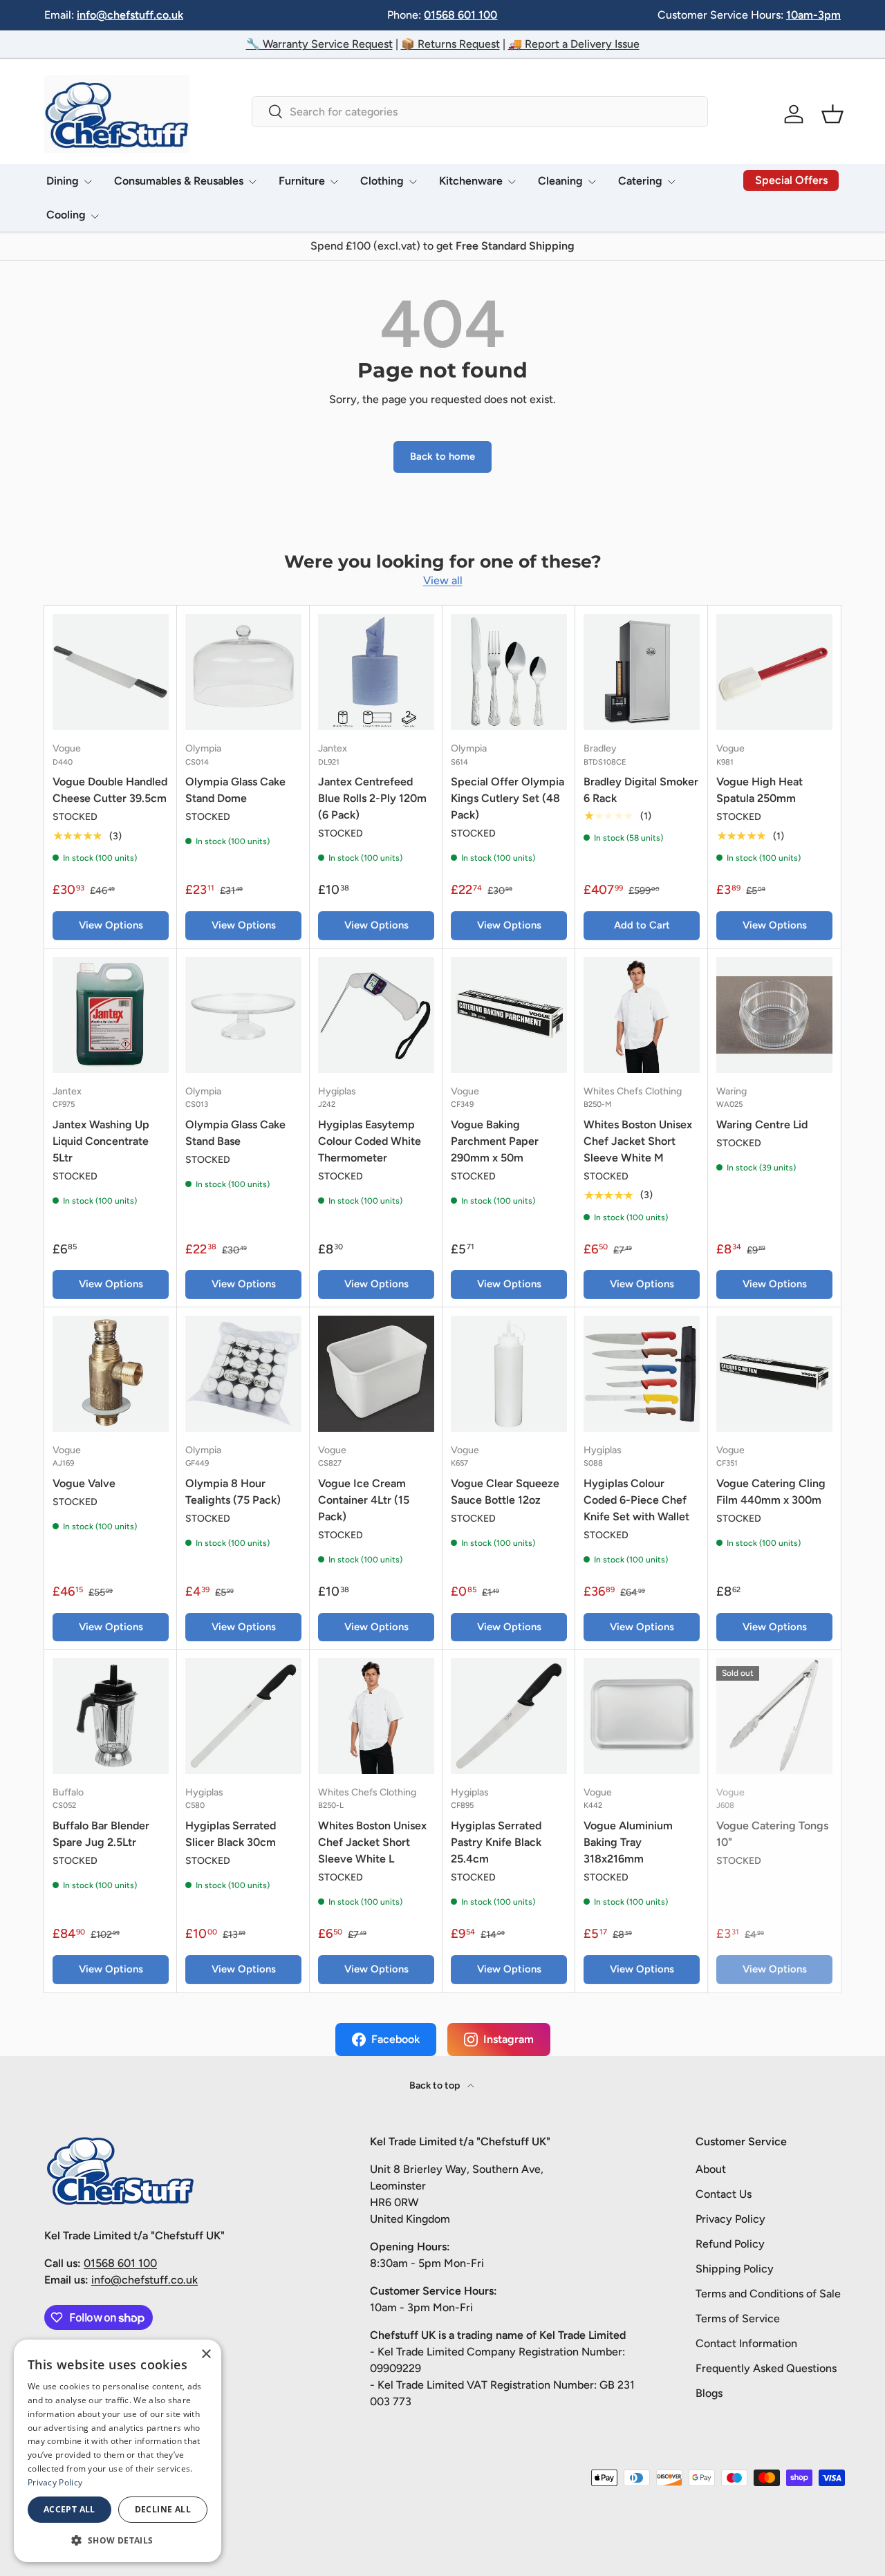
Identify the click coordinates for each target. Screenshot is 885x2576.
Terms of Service (738, 2318)
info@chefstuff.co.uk (130, 15)
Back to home (442, 456)
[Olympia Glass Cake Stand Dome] (243, 672)
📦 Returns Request (450, 44)
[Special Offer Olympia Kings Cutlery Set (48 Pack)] (509, 672)
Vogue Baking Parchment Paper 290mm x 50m (495, 1141)
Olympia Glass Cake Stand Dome (235, 790)
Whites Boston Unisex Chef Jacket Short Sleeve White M (638, 1141)
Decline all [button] (163, 2509)
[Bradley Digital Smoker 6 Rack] (642, 672)
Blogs (709, 2393)
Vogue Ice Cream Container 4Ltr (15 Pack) (364, 1500)
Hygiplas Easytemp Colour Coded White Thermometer (370, 1141)
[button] (832, 114)
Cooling (66, 215)
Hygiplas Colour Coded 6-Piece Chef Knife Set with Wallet (636, 1500)
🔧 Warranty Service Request (319, 44)
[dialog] (118, 2451)
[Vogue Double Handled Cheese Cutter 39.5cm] (111, 672)
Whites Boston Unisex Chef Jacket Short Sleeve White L (372, 1842)
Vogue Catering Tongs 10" (772, 1834)
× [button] (206, 2354)
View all (443, 580)
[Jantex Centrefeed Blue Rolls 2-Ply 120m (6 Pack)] (376, 672)
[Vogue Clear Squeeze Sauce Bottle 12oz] (509, 1374)
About (711, 2169)
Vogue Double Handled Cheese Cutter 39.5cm (110, 790)
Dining (63, 181)
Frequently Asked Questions (766, 2368)
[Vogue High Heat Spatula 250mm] (774, 672)
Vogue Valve (84, 1483)
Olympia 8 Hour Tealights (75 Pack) (233, 1492)
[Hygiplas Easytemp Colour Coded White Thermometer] (376, 1015)
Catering (640, 181)
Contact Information (746, 2343)
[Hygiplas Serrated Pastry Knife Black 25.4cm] (509, 1716)
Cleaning (560, 181)
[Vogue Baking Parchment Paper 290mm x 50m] (509, 1015)
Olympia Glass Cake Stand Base (235, 1133)
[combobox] (479, 112)
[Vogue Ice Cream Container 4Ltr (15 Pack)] (376, 1374)
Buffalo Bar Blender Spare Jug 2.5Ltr (101, 1834)
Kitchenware (471, 181)
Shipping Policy (735, 2269)
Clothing (382, 181)
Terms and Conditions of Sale (768, 2294)
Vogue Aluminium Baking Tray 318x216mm (628, 1842)
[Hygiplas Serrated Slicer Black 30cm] (243, 1716)
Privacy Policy (730, 2219)
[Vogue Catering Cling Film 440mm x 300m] (774, 1374)
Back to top (436, 2085)
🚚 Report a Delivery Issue (574, 44)
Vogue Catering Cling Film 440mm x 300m (771, 1492)
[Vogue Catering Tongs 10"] (774, 1716)
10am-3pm (813, 15)
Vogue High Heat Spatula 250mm (760, 790)
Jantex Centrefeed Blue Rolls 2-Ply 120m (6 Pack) (372, 798)
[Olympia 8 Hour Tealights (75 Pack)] (243, 1374)
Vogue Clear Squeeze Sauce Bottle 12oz (505, 1492)
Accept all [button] (69, 2509)
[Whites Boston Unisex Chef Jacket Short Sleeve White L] (376, 1716)
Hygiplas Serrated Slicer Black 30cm (231, 1834)
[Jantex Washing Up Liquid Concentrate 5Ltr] (111, 1015)
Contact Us (724, 2194)
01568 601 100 (460, 15)
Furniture (302, 181)
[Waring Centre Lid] (774, 1015)
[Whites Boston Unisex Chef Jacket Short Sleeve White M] (642, 1015)
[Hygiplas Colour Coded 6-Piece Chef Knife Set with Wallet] (642, 1374)
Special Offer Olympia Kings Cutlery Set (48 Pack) (507, 798)
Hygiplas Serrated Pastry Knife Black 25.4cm (496, 1842)
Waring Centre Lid (762, 1124)
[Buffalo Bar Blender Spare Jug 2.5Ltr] (111, 1716)
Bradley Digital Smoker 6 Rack (641, 790)
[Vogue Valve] (111, 1374)
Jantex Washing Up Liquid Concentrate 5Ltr (101, 1141)
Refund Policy (730, 2244)
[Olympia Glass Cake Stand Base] (243, 1015)
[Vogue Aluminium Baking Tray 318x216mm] (642, 1716)
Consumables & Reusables (179, 181)
